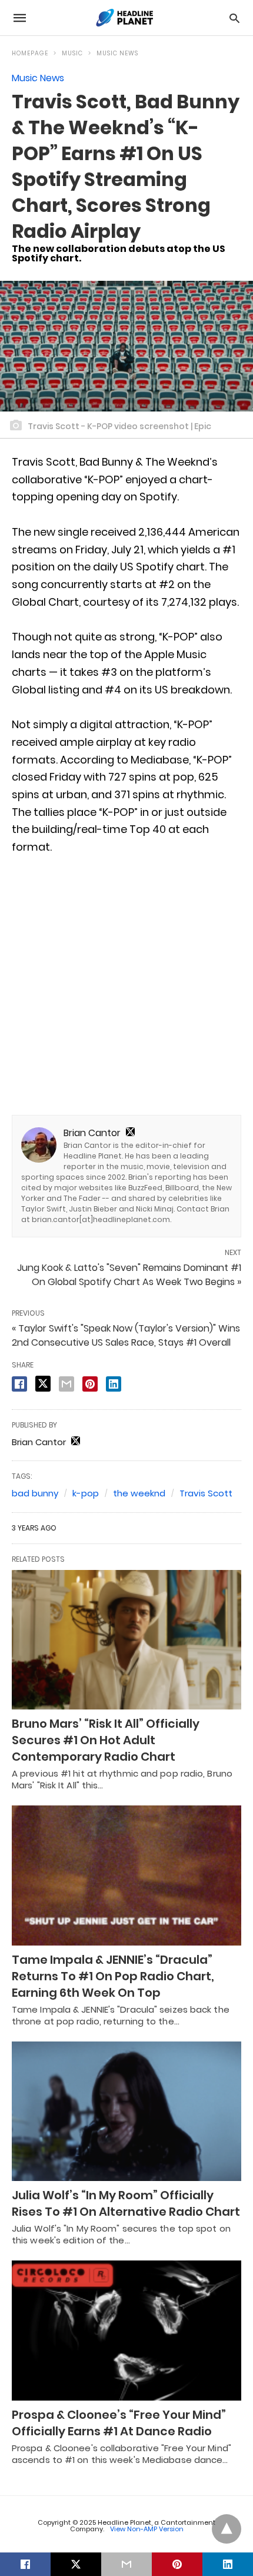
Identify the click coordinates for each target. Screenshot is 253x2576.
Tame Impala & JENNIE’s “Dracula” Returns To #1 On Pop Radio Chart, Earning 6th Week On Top (113, 1976)
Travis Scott (206, 1493)
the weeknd (139, 1493)
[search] (234, 18)
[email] (126, 2564)
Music (72, 53)
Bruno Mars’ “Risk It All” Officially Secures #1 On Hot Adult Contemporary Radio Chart (106, 1740)
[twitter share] (43, 1384)
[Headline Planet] (126, 18)
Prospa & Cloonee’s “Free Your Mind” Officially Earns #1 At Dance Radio (119, 2423)
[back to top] (227, 2529)
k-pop (86, 1493)
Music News (117, 53)
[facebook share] (19, 1384)
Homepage (30, 53)
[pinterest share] (90, 1384)
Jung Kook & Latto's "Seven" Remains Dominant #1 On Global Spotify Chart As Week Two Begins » (129, 1275)
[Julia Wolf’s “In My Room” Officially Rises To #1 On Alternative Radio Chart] (126, 2112)
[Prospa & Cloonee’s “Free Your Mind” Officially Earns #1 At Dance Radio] (126, 2331)
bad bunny (35, 1493)
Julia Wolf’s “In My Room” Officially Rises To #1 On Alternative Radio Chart (126, 2203)
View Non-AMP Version (147, 2529)
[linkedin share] (114, 1384)
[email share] (66, 1384)
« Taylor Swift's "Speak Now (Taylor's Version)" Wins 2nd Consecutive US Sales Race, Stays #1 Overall (126, 1335)
